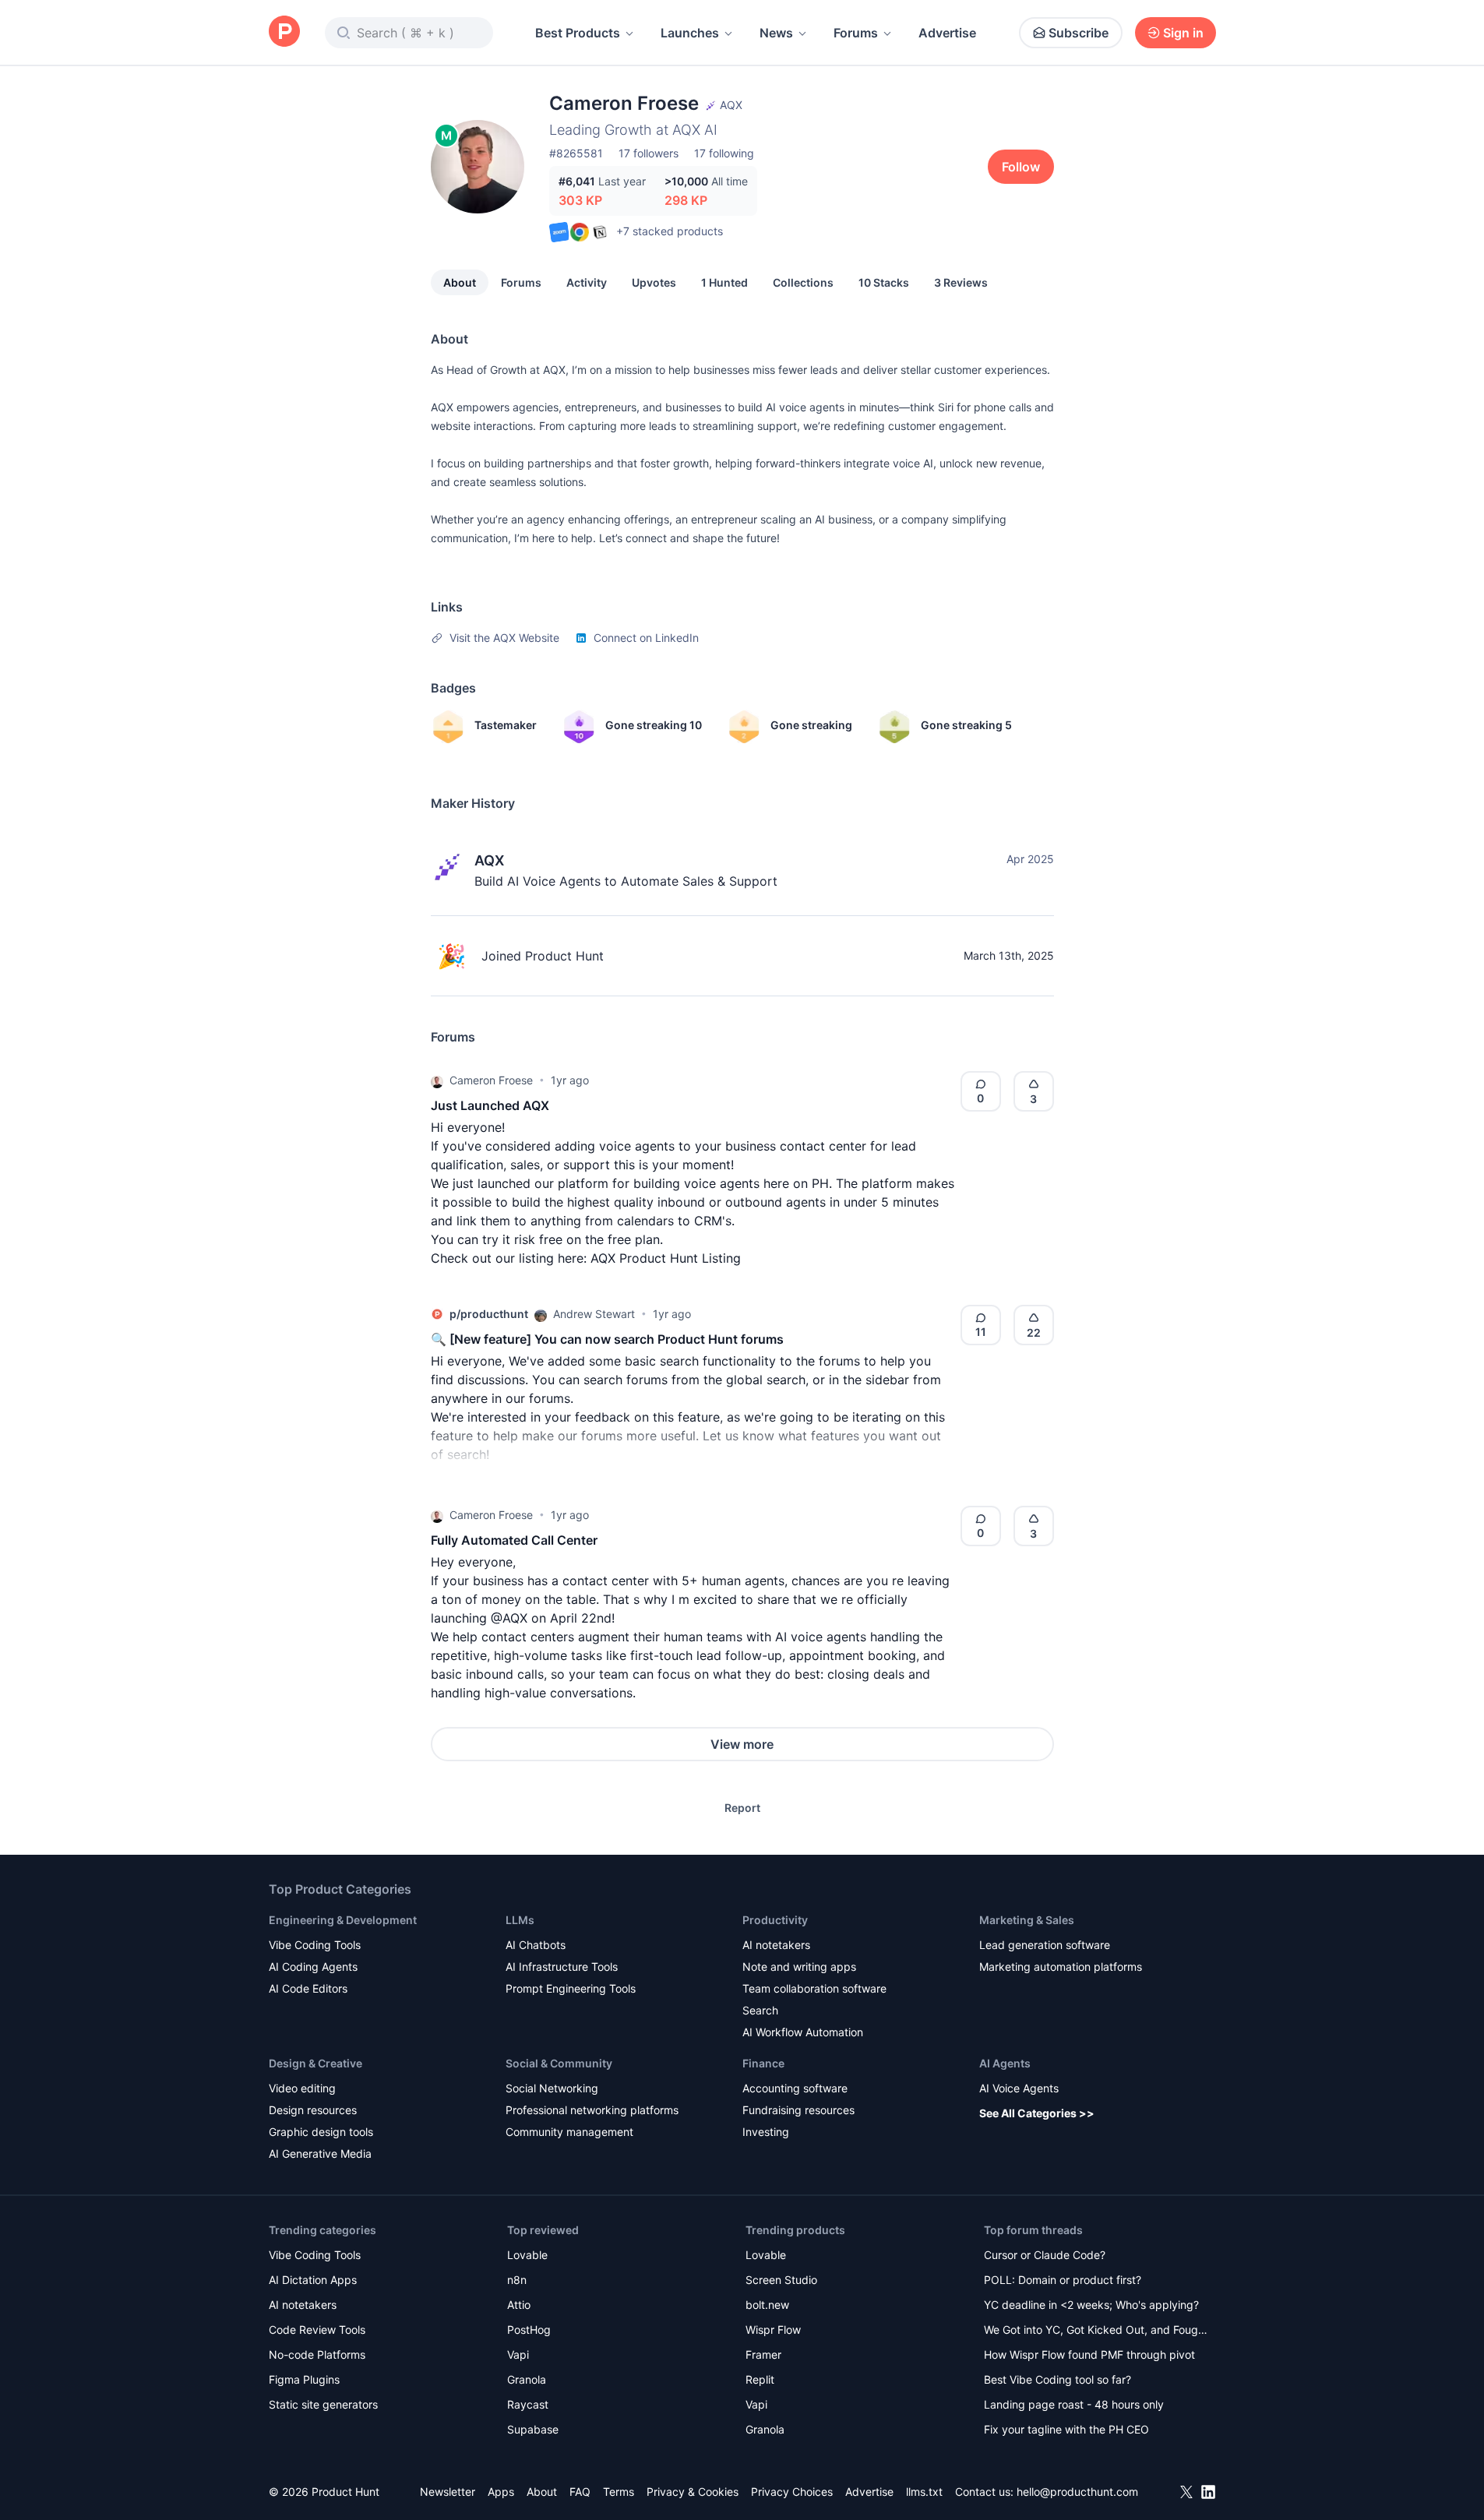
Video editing (302, 2088)
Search (760, 2010)
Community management (569, 2132)
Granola (527, 2379)
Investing (766, 2132)
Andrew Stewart (594, 1314)
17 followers (649, 153)
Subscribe (1079, 33)
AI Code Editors (308, 1988)
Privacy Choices (792, 2492)
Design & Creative (315, 2063)
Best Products (578, 33)
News (776, 33)
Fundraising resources (798, 2110)
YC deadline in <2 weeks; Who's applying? (1091, 2305)
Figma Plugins (304, 2379)
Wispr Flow (773, 2330)
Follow (1021, 167)
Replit (760, 2379)
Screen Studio (781, 2280)
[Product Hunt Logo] (284, 32)
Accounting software (795, 2088)
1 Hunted (724, 282)
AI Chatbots (536, 1945)
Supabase (533, 2429)
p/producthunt (489, 1314)
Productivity (775, 1920)
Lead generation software (1045, 1945)
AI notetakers (776, 1945)
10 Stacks (884, 282)
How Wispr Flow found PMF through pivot (1089, 2354)
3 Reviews (961, 282)
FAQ (580, 2492)
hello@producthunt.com (1077, 2492)
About (460, 282)
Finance (763, 2063)
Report (742, 1808)
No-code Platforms (317, 2354)
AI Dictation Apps (313, 2280)
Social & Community (559, 2063)
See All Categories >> (1037, 2113)
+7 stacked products (670, 231)
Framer (763, 2354)
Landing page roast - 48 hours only (1074, 2404)
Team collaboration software (814, 1988)
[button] (437, 1080)
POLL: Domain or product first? (1063, 2280)
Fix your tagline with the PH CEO (1066, 2429)
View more (742, 1744)
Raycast (528, 2404)
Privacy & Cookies (693, 2492)
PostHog (529, 2330)
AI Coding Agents (313, 1967)
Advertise (947, 33)
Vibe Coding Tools (315, 1945)
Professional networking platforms (592, 2110)
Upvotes (654, 282)
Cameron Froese (491, 1080)
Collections (803, 282)
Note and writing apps (799, 1967)
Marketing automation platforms (1061, 1967)
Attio (519, 2305)
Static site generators (323, 2404)
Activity (587, 282)
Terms (619, 2492)
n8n (517, 2280)
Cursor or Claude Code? (1045, 2255)
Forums (856, 33)
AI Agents (1005, 2063)
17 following (724, 153)
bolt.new (767, 2305)
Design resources (313, 2110)
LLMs (520, 1920)
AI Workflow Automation (803, 2032)
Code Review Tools (317, 2330)
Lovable (527, 2255)
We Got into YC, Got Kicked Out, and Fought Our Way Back (1096, 2331)
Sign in (1183, 33)
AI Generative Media (320, 2153)
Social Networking (552, 2088)
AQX (489, 860)
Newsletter (448, 2492)
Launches (690, 33)
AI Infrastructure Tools (562, 1967)
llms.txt (924, 2492)
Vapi (518, 2354)
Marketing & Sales (1027, 1920)
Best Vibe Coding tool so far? (1057, 2379)
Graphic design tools (321, 2132)
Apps (501, 2492)
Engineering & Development (343, 1920)
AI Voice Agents (1019, 2088)
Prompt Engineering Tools (571, 1988)
